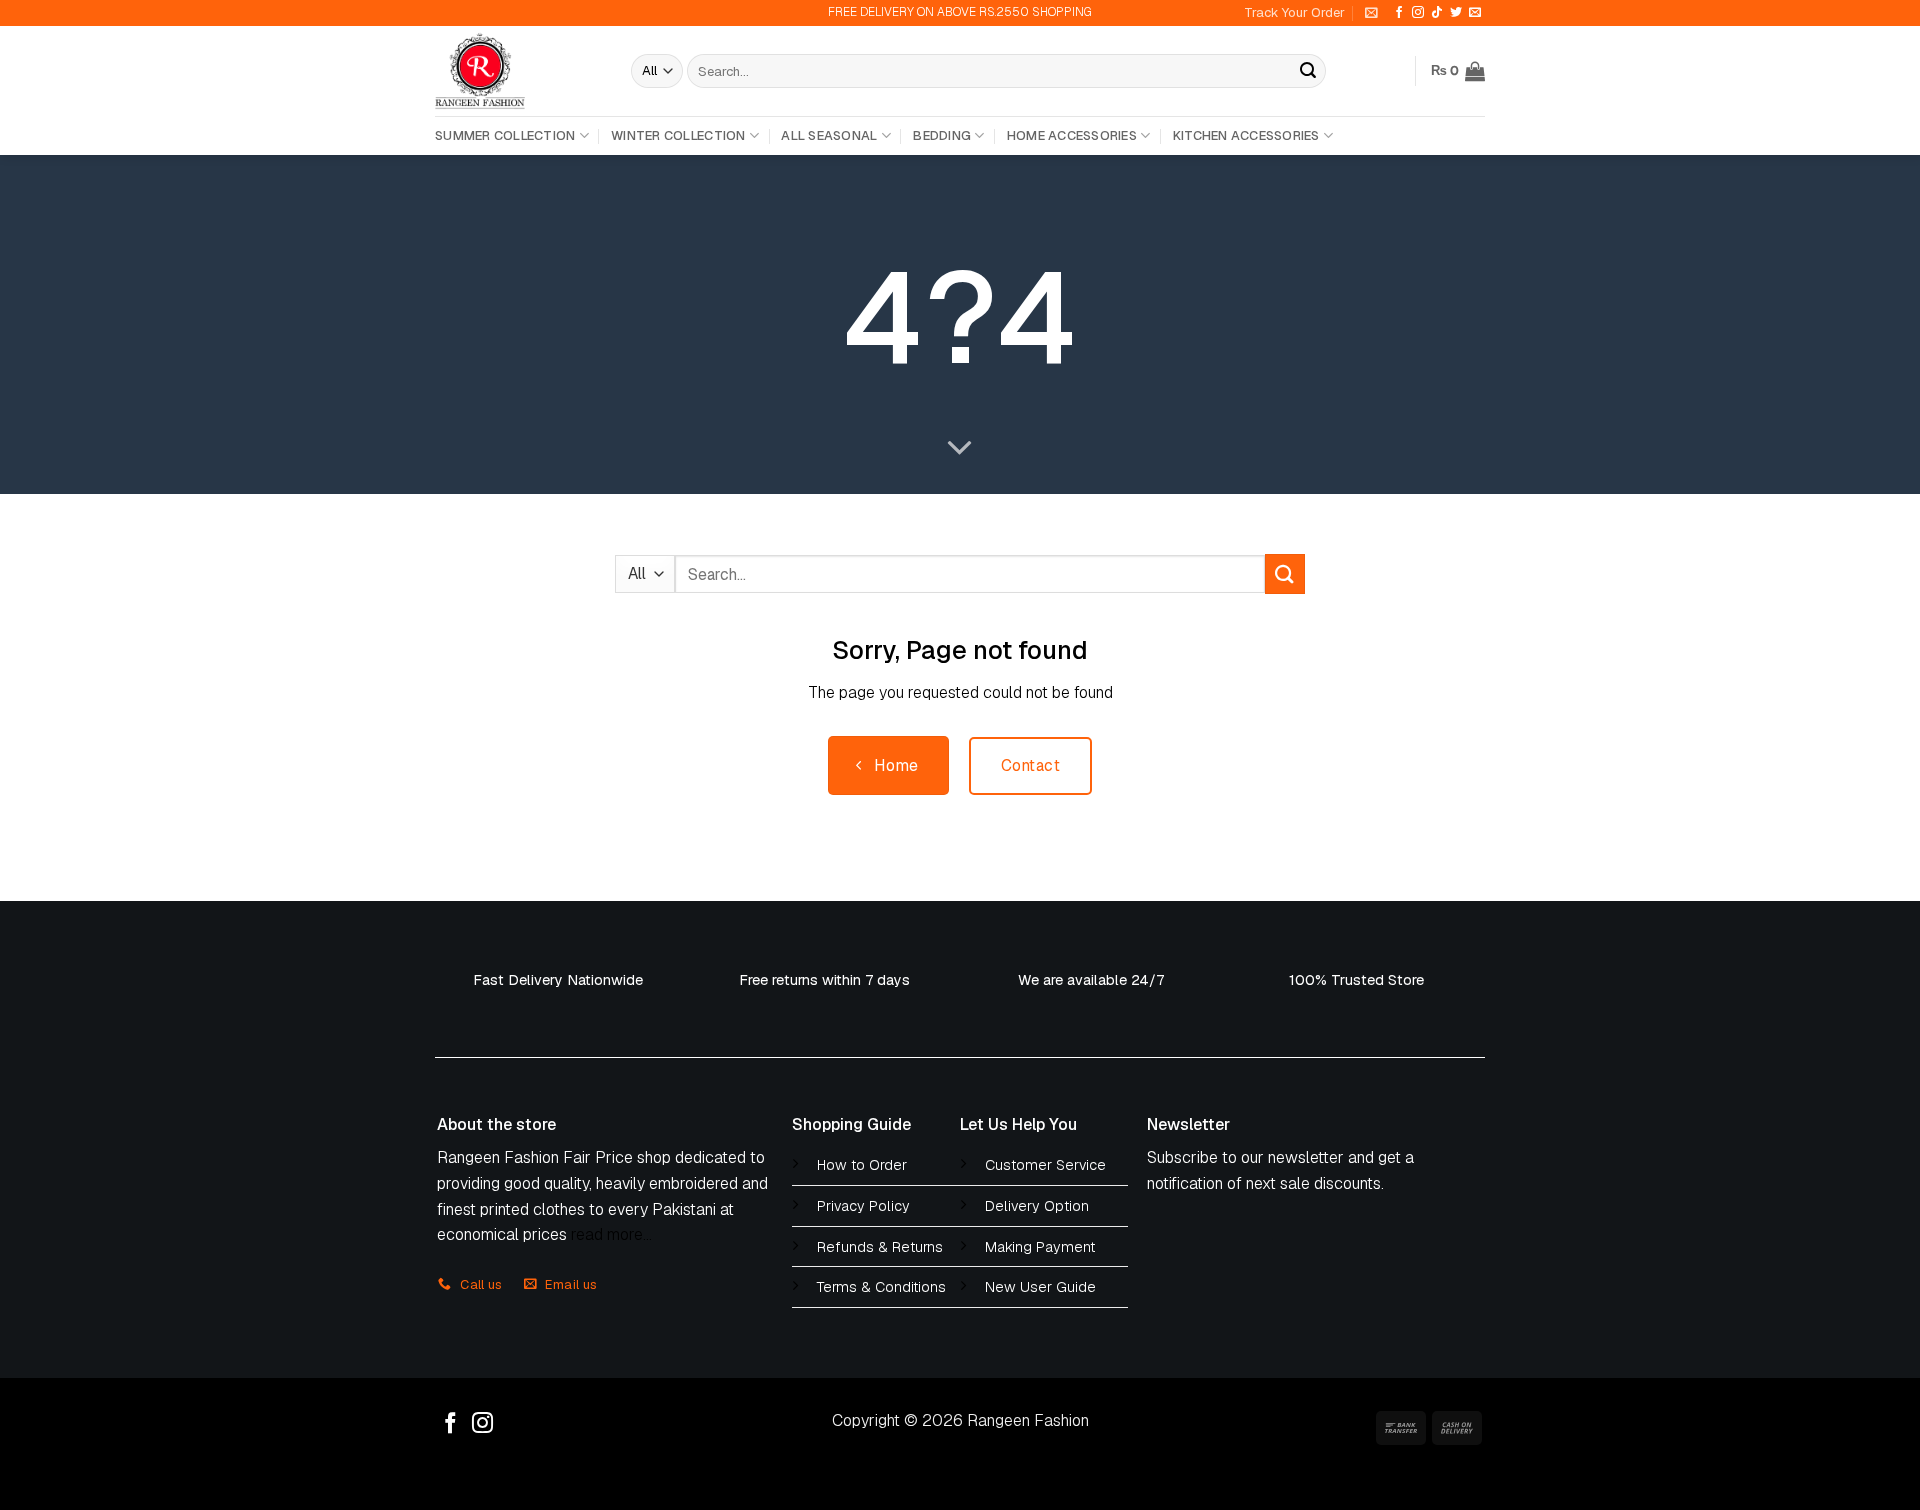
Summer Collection (505, 135)
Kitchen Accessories (1246, 135)
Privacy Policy (863, 1206)
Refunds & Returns (880, 1247)
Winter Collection (678, 135)
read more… (611, 1234)
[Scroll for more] (960, 449)
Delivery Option (1037, 1206)
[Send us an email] (1475, 13)
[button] (1371, 12)
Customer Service (1045, 1165)
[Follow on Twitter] (1456, 13)
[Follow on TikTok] (1437, 13)
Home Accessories (1072, 135)
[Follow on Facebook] (1399, 13)
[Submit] (1308, 71)
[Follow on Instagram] (1418, 13)
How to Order (862, 1165)
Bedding (942, 135)
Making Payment (1040, 1247)
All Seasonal (829, 135)
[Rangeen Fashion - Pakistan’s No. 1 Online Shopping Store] (518, 71)
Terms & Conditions (881, 1287)
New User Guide (1040, 1287)
